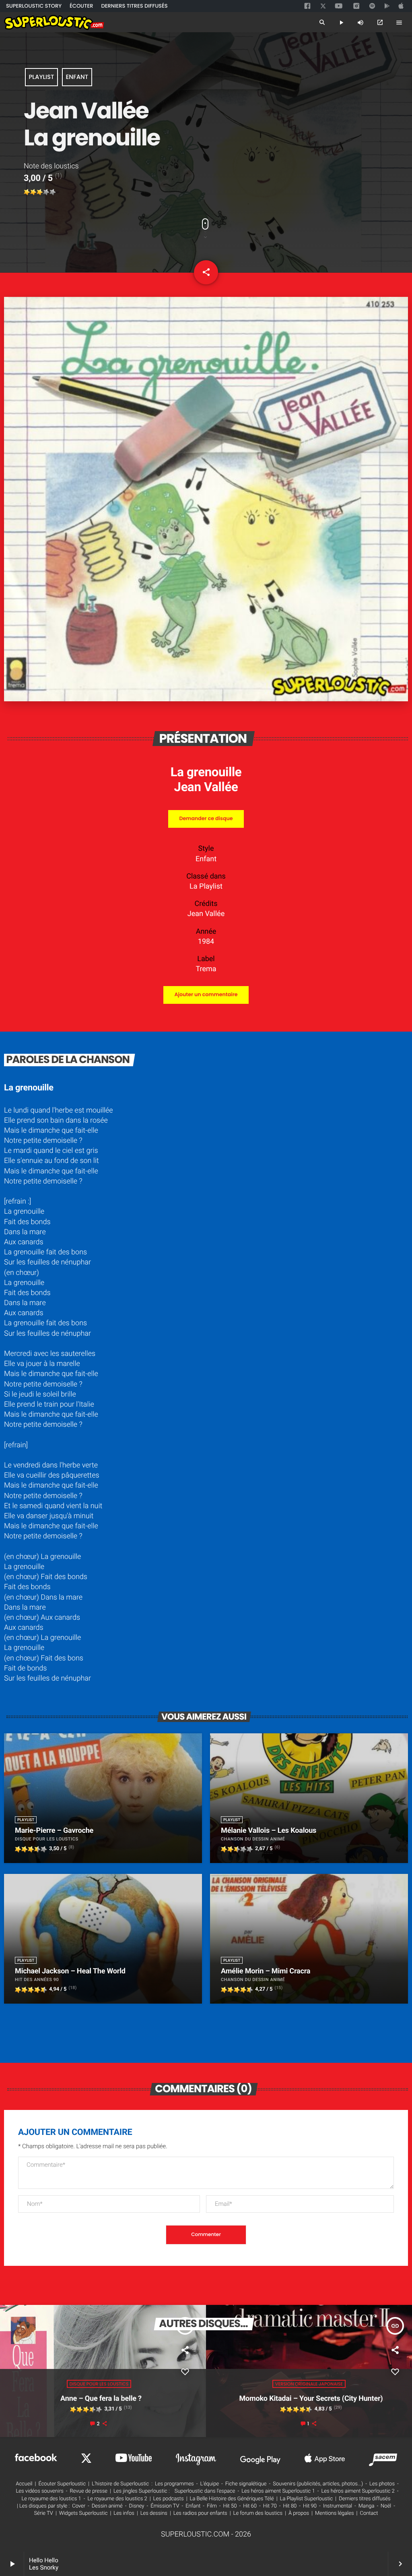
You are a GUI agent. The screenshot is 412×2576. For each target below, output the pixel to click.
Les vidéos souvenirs (39, 2491)
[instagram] (356, 6)
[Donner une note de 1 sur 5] (27, 192)
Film (212, 2506)
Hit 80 (290, 2506)
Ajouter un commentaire (206, 995)
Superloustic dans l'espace (205, 2491)
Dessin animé (107, 2506)
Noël (386, 2506)
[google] (388, 6)
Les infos (124, 2513)
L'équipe (209, 2484)
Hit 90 (310, 2506)
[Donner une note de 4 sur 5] (46, 192)
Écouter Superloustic (62, 2484)
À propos (299, 2513)
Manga (367, 2506)
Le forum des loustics (258, 2513)
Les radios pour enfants (200, 2513)
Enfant (77, 77)
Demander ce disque (206, 819)
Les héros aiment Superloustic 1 (278, 2491)
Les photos (382, 2484)
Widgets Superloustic (83, 2513)
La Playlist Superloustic (307, 2499)
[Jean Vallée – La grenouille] (206, 699)
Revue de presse (89, 2491)
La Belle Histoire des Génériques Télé (232, 2499)
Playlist (41, 77)
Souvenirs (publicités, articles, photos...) (318, 2484)
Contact (369, 2513)
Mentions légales (334, 2513)
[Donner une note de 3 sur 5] (40, 192)
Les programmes (174, 2484)
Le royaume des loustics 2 (117, 2499)
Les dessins (154, 2513)
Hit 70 (270, 2506)
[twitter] (324, 5)
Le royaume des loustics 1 (51, 2499)
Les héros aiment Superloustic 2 (358, 2491)
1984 (206, 942)
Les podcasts (169, 2499)
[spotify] (372, 6)
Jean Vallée (206, 787)
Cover (79, 2506)
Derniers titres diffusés (365, 2499)
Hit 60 (250, 2506)
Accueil (24, 2484)
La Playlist (206, 886)
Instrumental (338, 2506)
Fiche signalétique (246, 2484)
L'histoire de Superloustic (120, 2484)
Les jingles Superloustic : (142, 2491)
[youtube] (339, 6)
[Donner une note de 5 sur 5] (53, 192)
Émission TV (165, 2506)
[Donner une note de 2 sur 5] (33, 192)
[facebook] (308, 6)
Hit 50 (230, 2506)
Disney (137, 2506)
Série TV (44, 2513)
